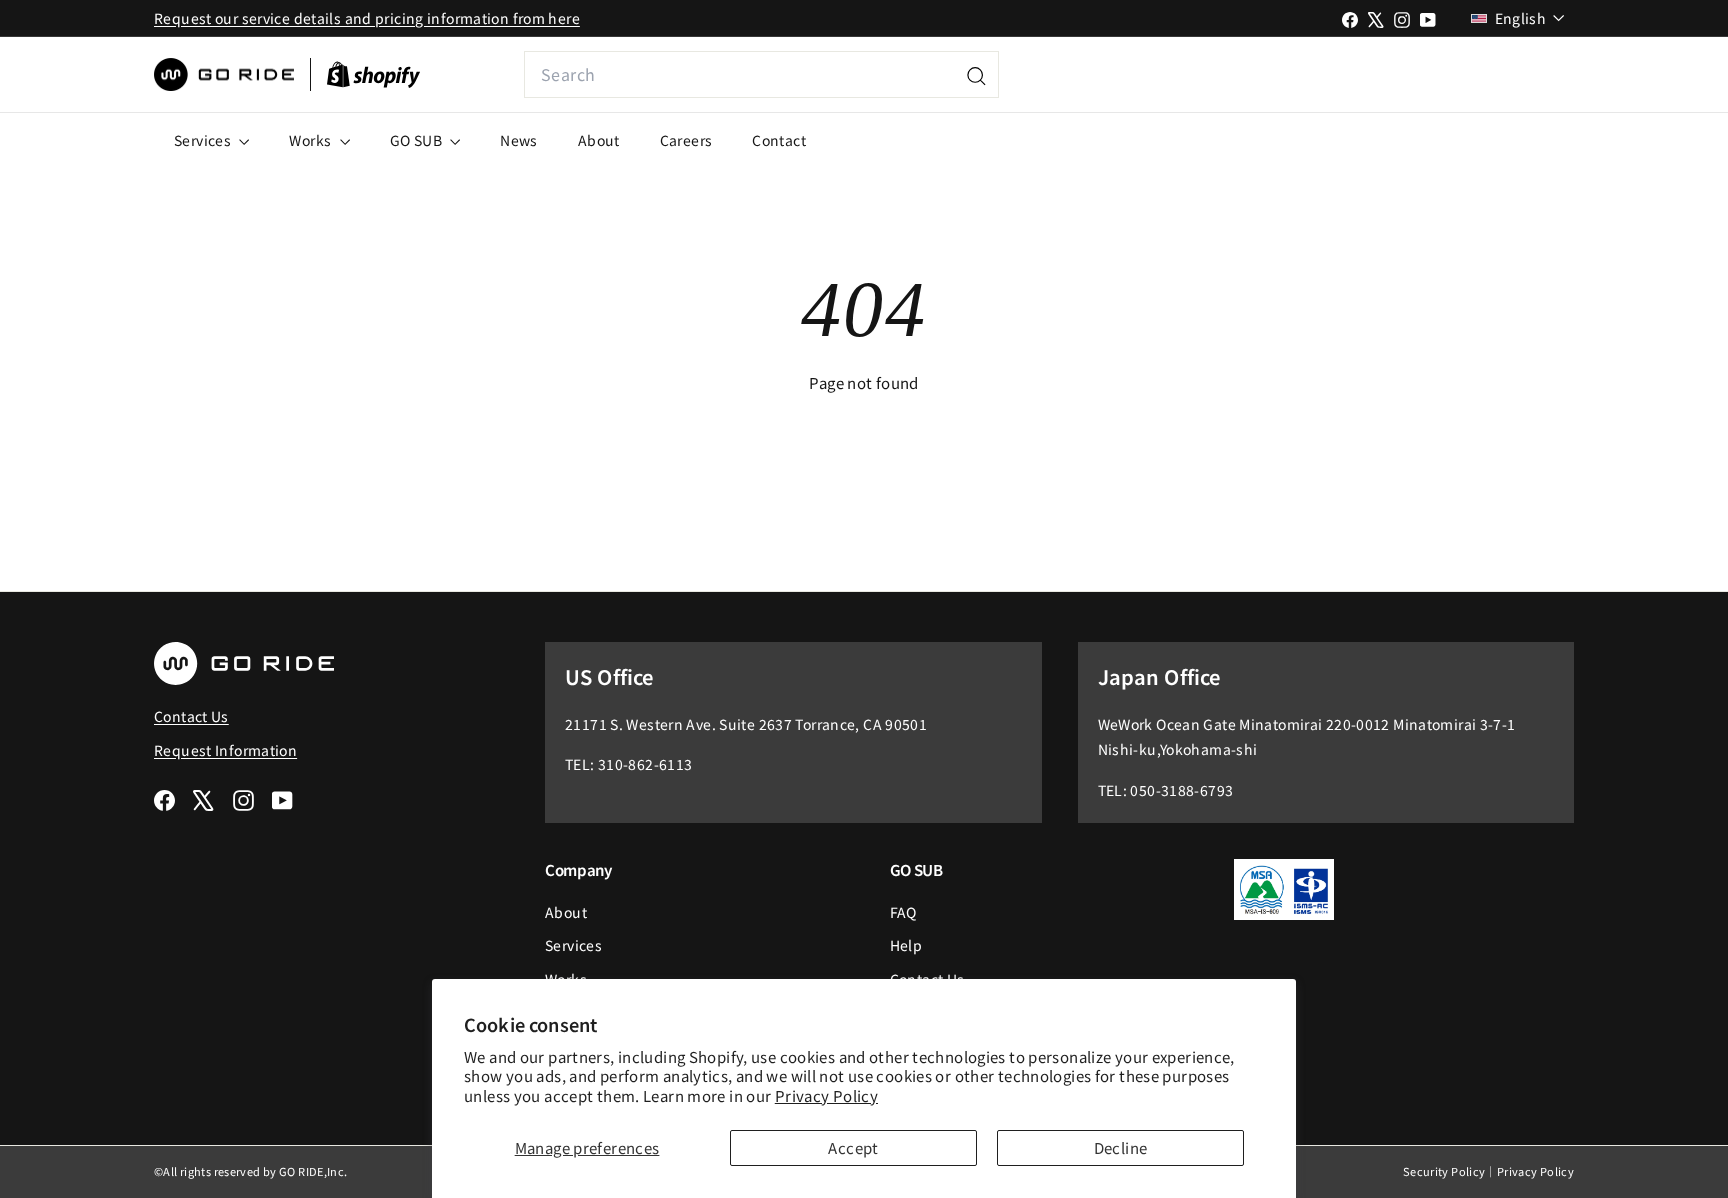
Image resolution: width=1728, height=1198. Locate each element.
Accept (853, 1147)
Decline (1121, 1147)
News (519, 140)
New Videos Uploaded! (1440, 74)
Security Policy (1444, 1171)
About (599, 140)
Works (311, 140)
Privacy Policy (826, 1095)
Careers (686, 140)
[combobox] (761, 74)
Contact (779, 140)
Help (906, 945)
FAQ (903, 912)
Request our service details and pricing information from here (367, 18)
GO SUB (418, 140)
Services (204, 140)
